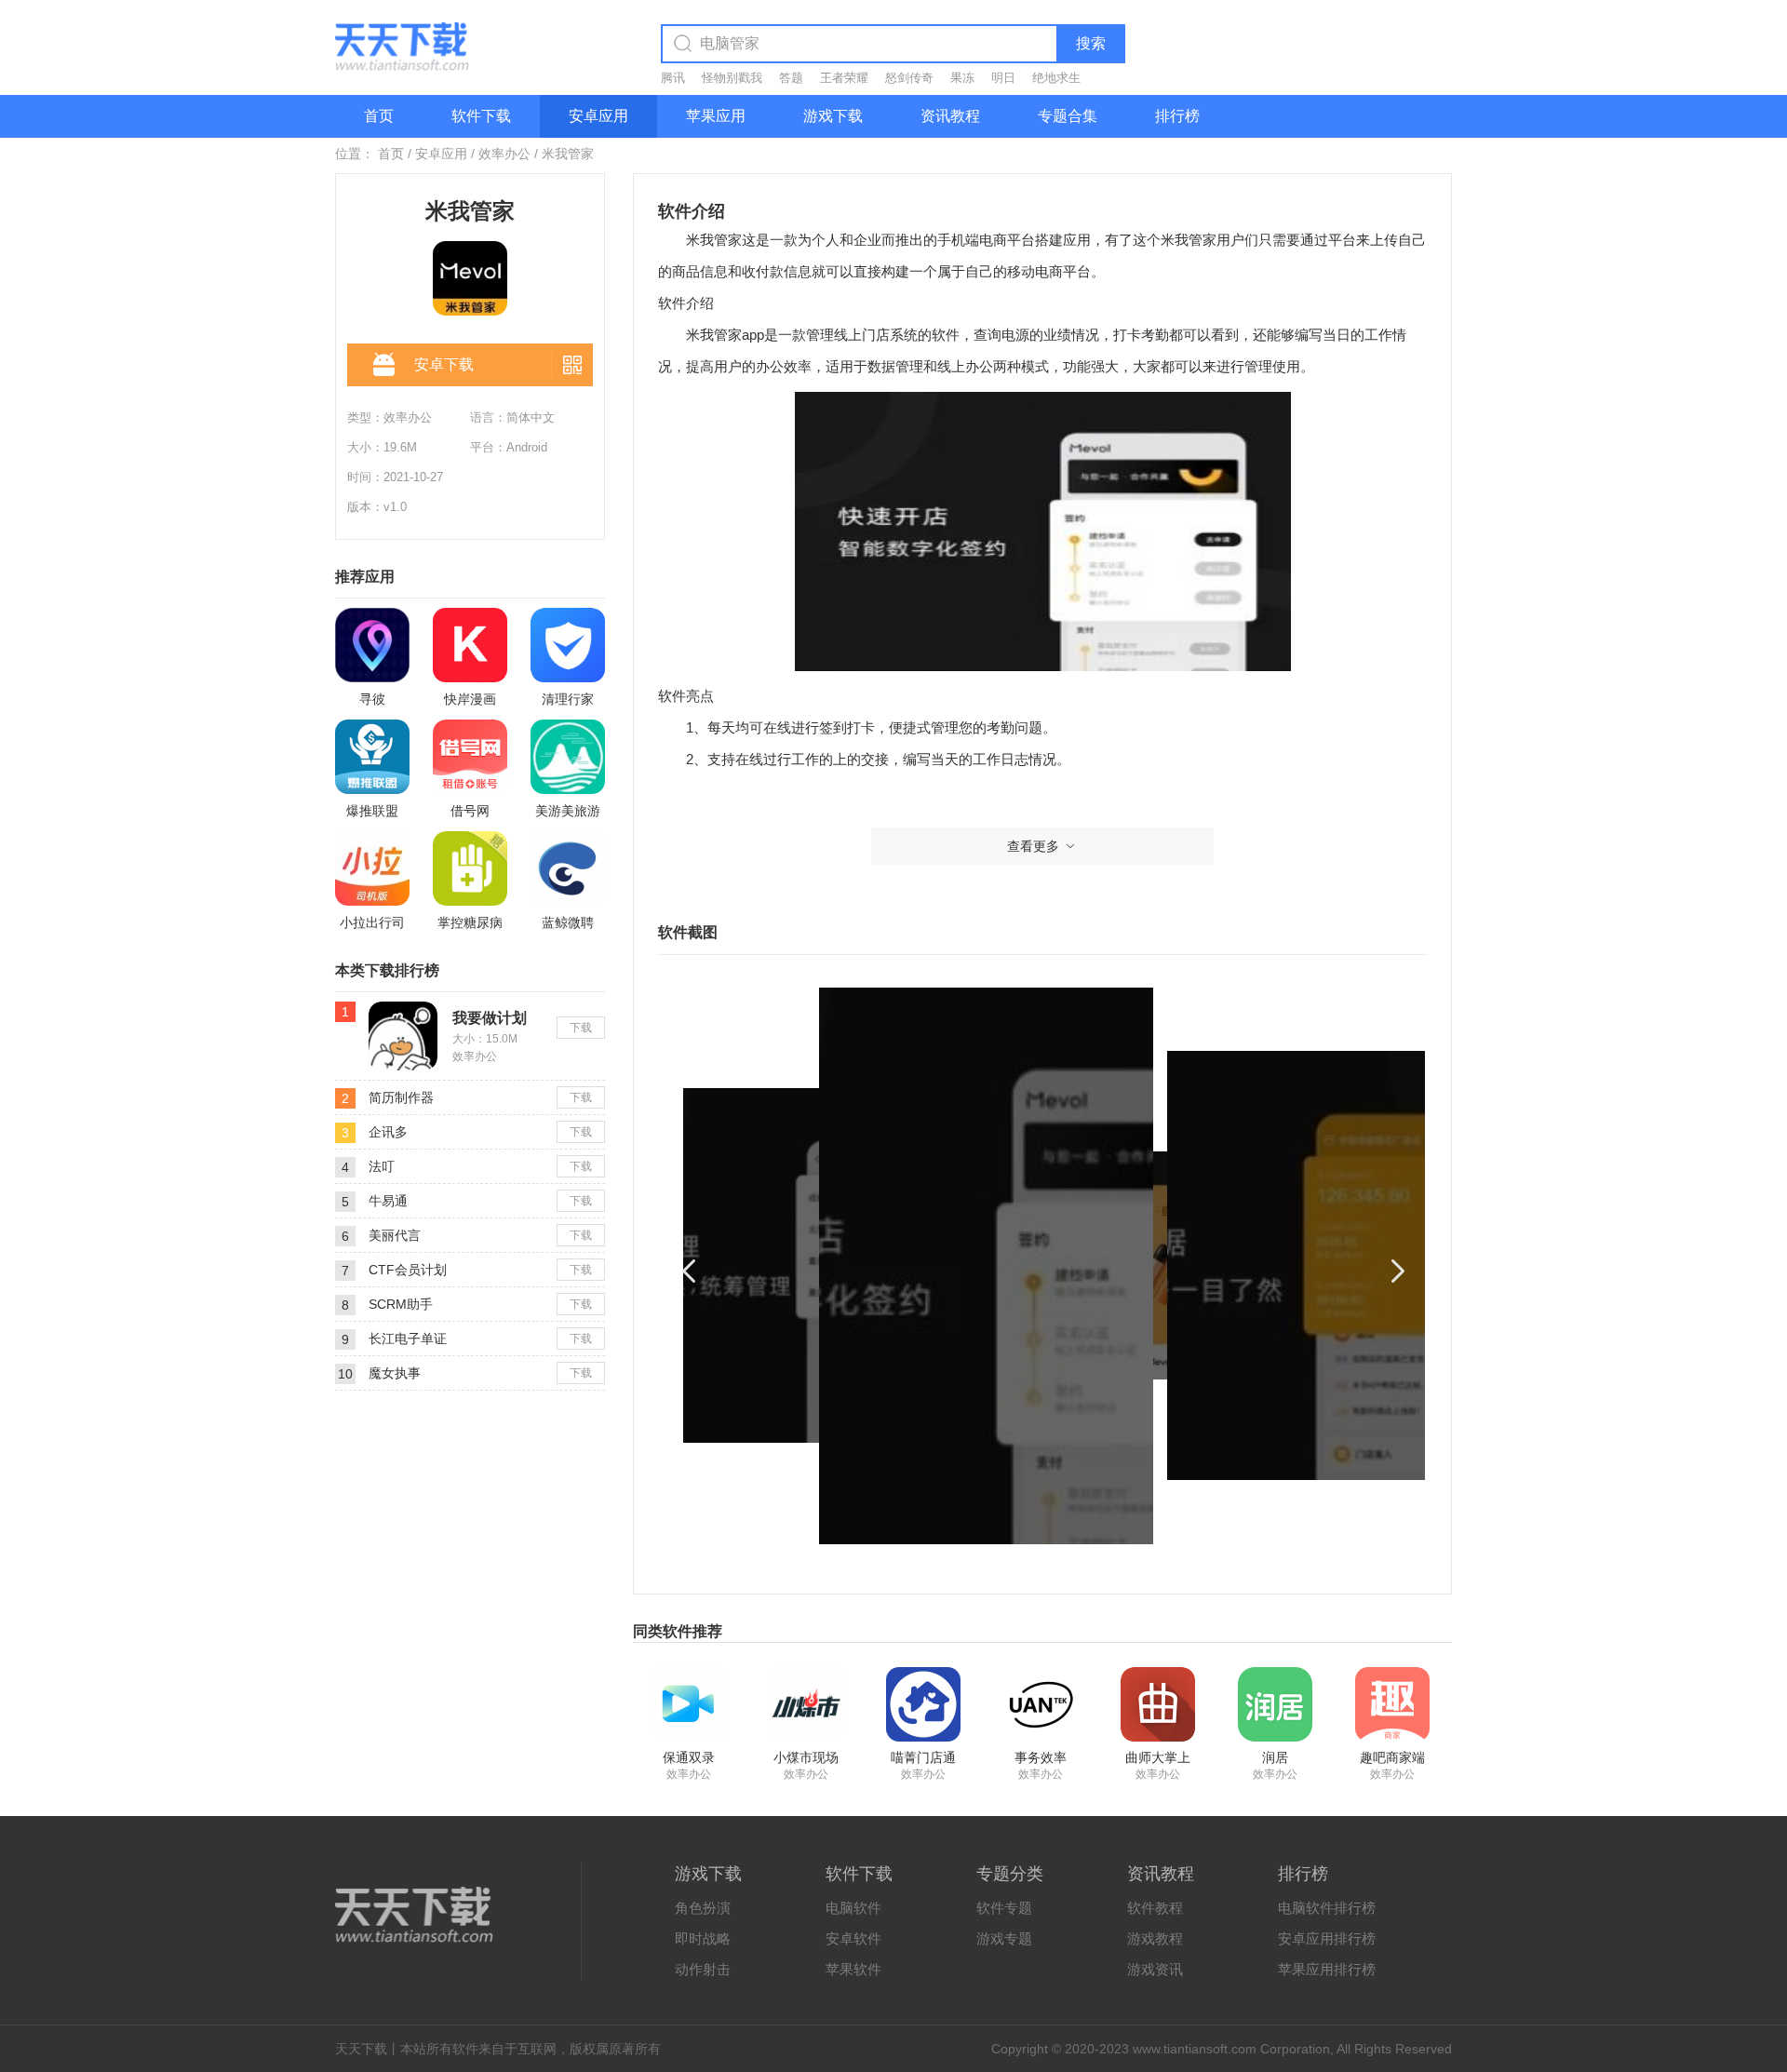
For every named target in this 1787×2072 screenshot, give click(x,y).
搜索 (1091, 43)
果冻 (962, 78)
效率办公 (504, 154)
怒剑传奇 (909, 78)
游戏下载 (833, 116)
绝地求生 (1056, 78)
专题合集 (1068, 116)
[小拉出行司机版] (372, 868)
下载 (581, 1028)
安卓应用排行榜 (1327, 1938)
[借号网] (470, 757)
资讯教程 (950, 116)
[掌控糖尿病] (470, 868)
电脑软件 (853, 1908)
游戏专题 (1004, 1938)
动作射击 (703, 1969)
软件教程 (1155, 1908)
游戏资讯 (1155, 1969)
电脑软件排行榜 (1327, 1908)
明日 (1003, 78)
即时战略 (703, 1938)
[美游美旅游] (568, 757)
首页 (379, 116)
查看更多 (1033, 846)
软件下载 (481, 116)
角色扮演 (703, 1908)
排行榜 (1177, 116)
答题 (791, 78)
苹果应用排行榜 (1327, 1969)
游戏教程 (1155, 1938)
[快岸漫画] (470, 645)
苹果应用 (716, 116)
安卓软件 (853, 1938)
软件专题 (1004, 1908)
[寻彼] (372, 645)
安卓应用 (598, 116)
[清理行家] (568, 645)
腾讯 (673, 78)
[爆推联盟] (372, 757)
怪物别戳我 (732, 78)
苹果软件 (853, 1969)
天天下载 (361, 2049)
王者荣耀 (844, 78)
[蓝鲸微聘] (568, 868)
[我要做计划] (403, 1009)
